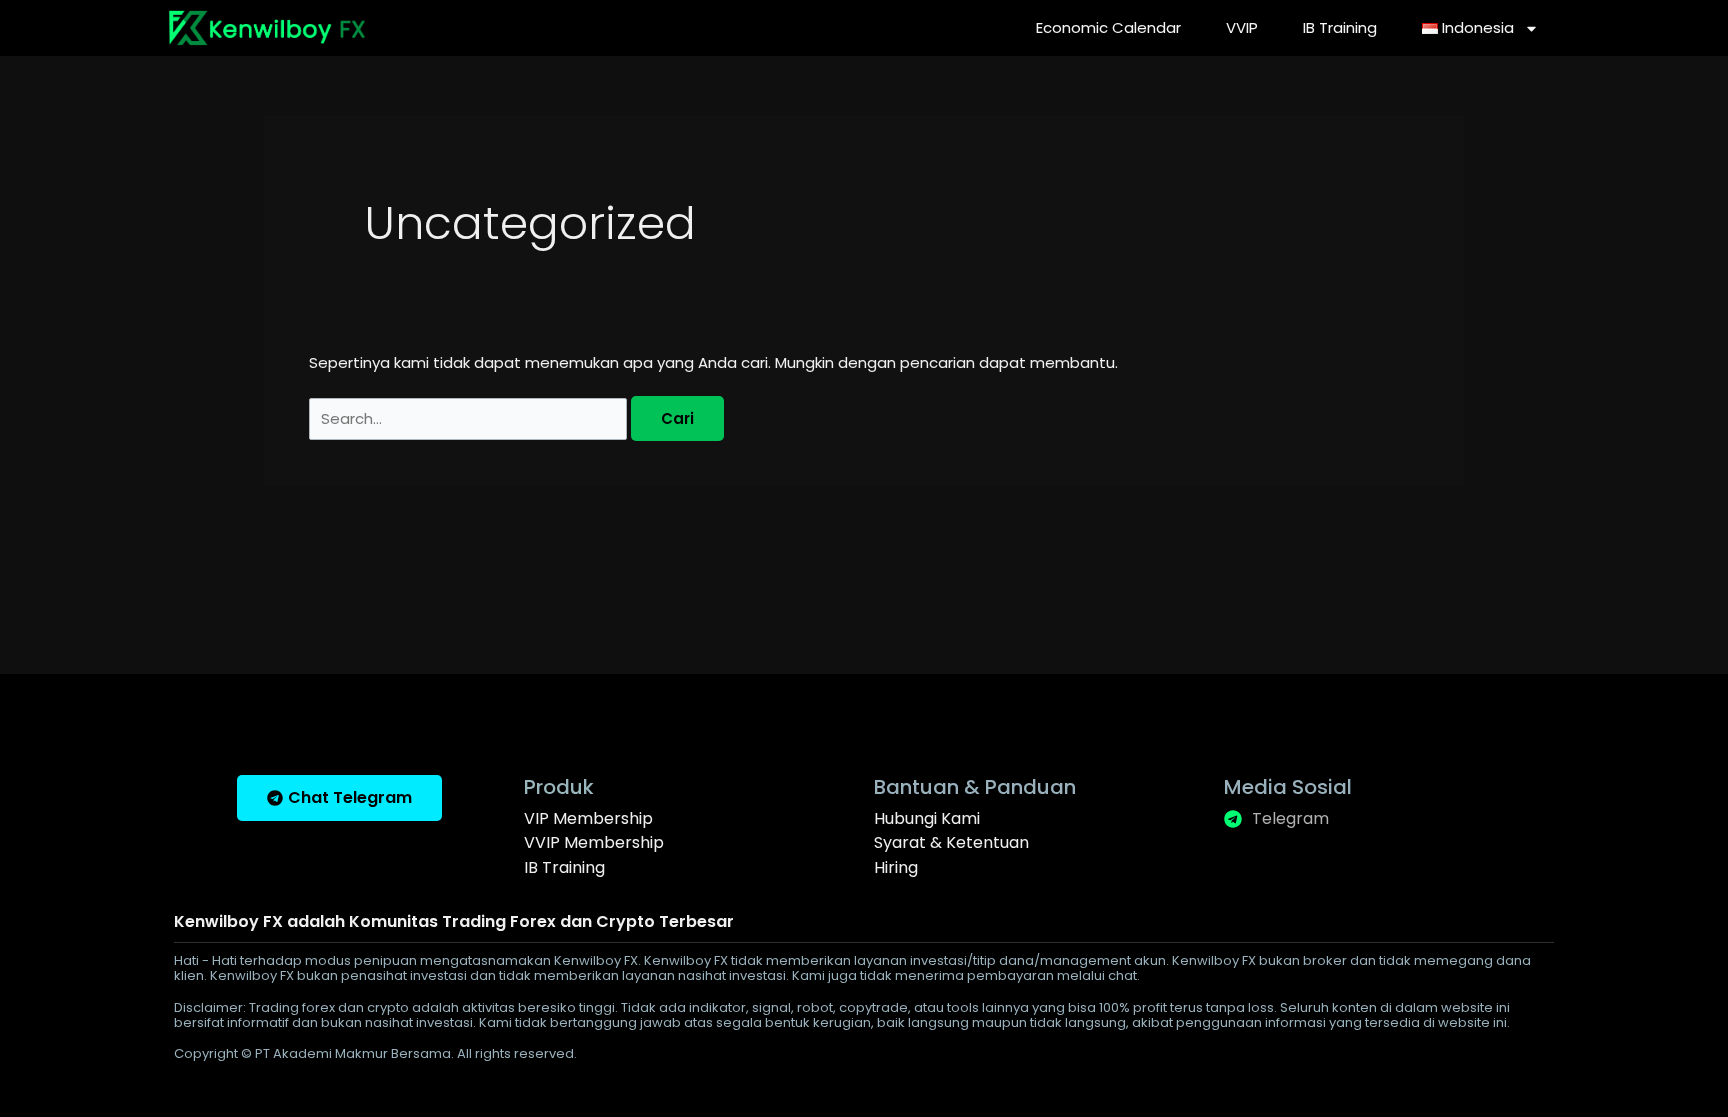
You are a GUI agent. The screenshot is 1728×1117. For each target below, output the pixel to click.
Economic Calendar (1108, 27)
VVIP (1242, 27)
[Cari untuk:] (470, 418)
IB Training (1340, 27)
